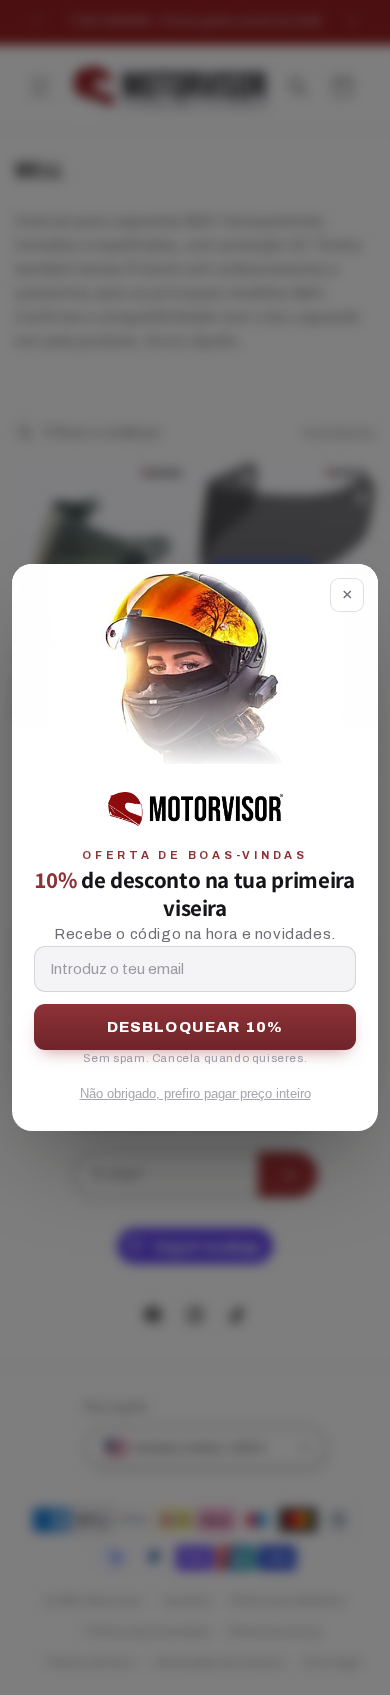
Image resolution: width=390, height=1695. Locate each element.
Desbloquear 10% (195, 1027)
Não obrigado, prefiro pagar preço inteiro (195, 1093)
